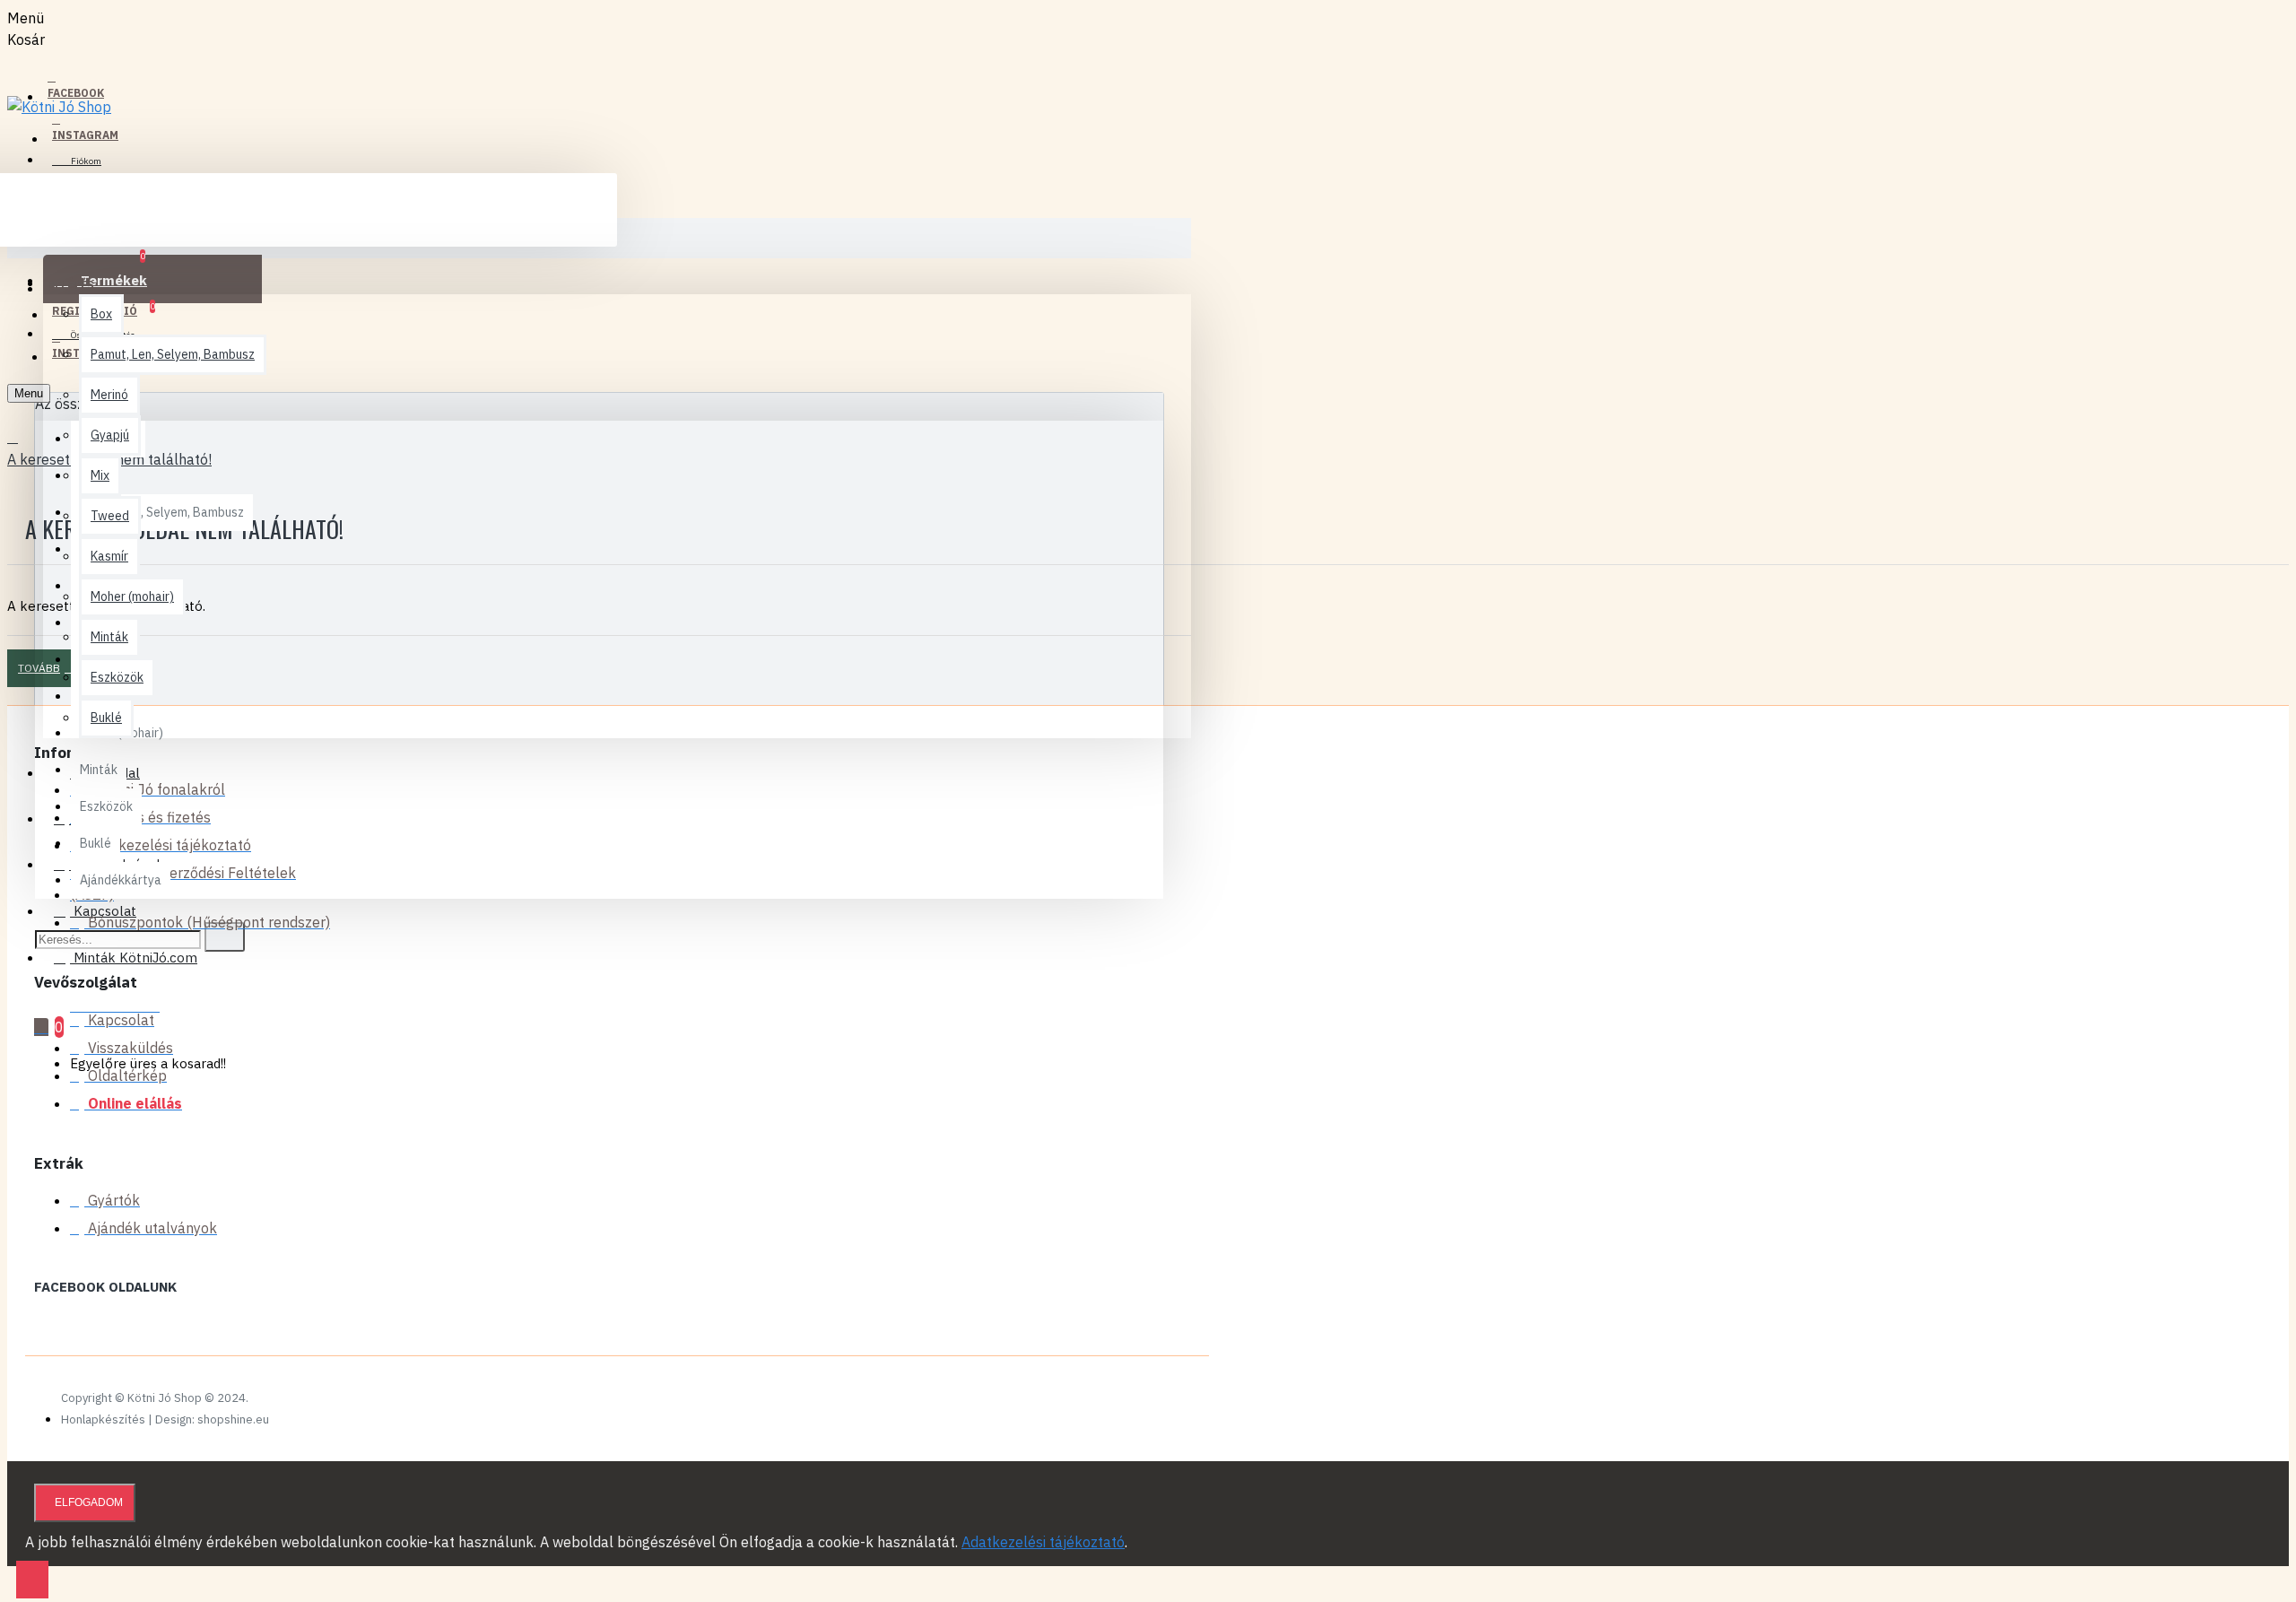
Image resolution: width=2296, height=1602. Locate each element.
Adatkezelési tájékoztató (1043, 1542)
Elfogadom (89, 1502)
